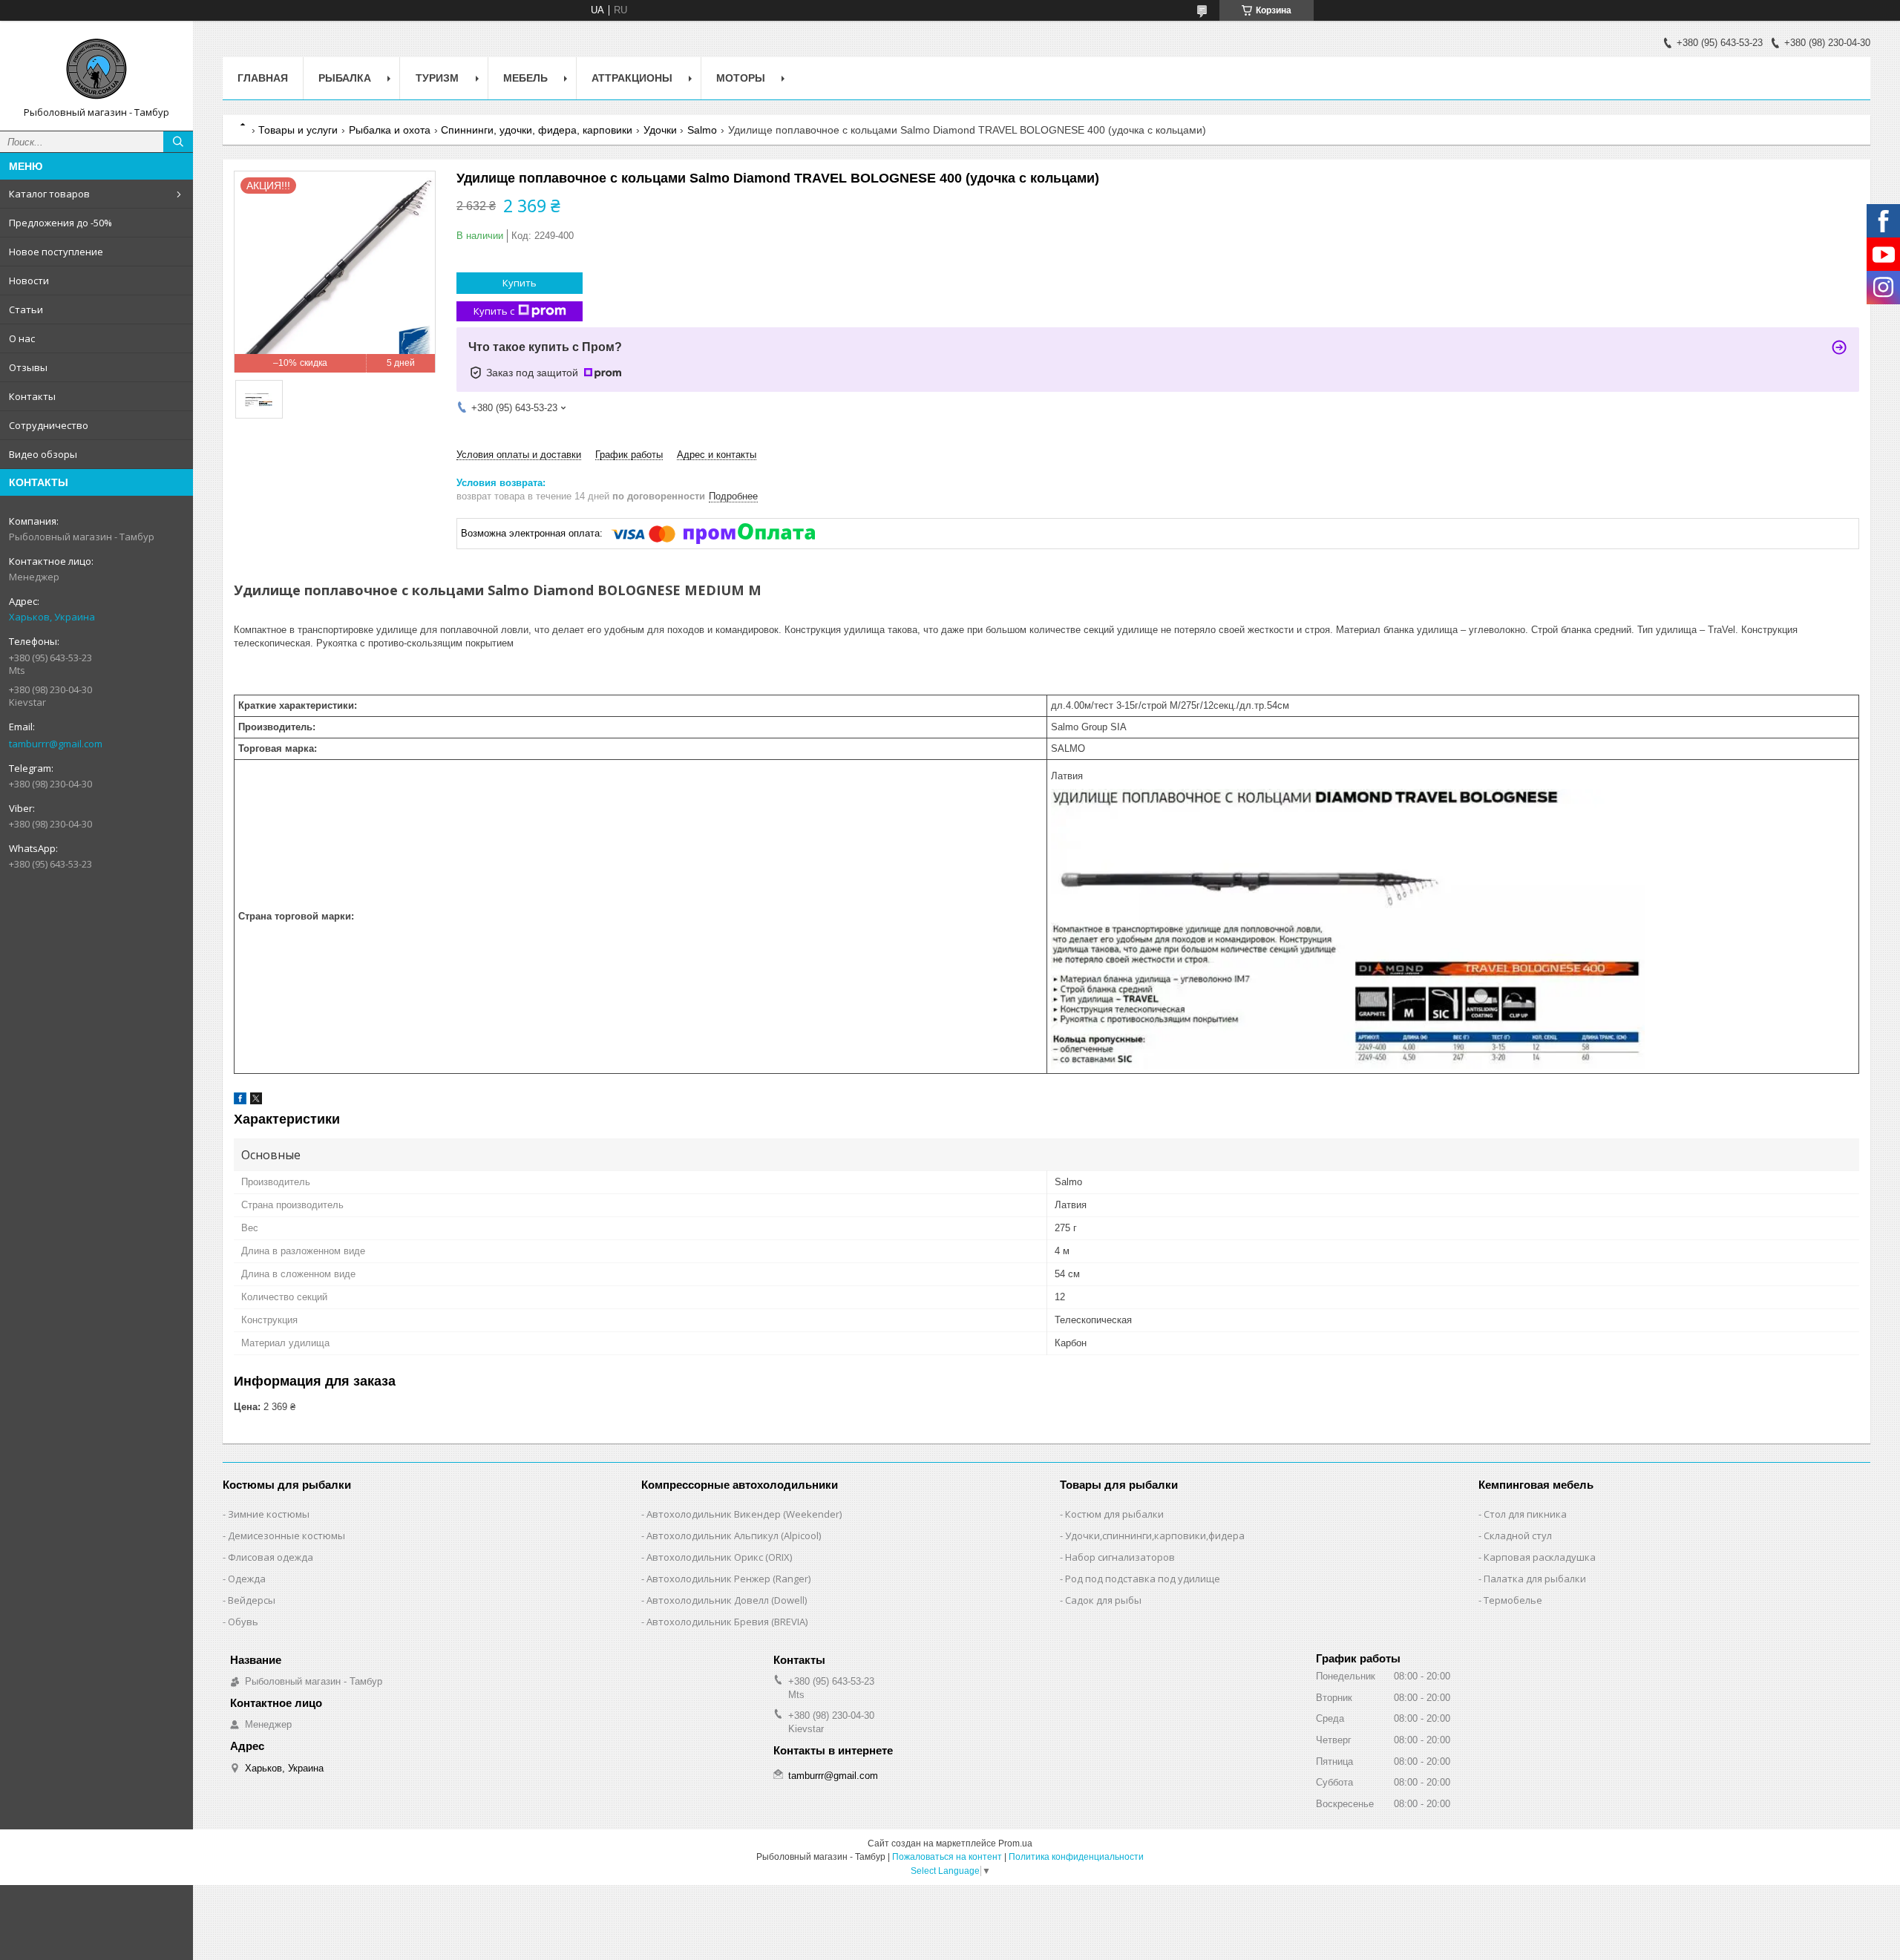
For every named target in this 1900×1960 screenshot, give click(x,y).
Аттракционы (632, 78)
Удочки (660, 130)
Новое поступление (56, 252)
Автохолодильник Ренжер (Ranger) (728, 1579)
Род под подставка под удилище (1143, 1579)
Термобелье (1513, 1600)
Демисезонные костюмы (286, 1535)
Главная (263, 78)
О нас (22, 338)
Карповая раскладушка (1540, 1557)
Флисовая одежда (271, 1557)
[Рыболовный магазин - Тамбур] (96, 69)
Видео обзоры (43, 454)
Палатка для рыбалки (1535, 1579)
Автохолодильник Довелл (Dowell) (727, 1600)
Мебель (525, 78)
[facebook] (240, 1101)
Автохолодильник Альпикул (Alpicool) (734, 1535)
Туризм (437, 78)
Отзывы (28, 367)
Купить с (494, 311)
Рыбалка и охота (390, 130)
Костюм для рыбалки (1114, 1514)
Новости (29, 281)
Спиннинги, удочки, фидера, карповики (537, 130)
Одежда (247, 1579)
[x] (256, 1101)
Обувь (243, 1622)
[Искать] (178, 142)
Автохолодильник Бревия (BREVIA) (727, 1622)
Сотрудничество (49, 425)
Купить (520, 283)
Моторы (741, 78)
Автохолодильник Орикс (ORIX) (719, 1557)
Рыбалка (345, 78)
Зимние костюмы (269, 1514)
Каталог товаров (49, 194)
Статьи (26, 309)
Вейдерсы (252, 1600)
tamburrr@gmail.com (56, 744)
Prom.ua (1015, 1843)
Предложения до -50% (60, 223)
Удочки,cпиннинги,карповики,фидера (1155, 1535)
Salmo (702, 130)
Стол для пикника (1525, 1514)
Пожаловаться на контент (947, 1857)
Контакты (32, 396)
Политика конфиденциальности (1076, 1857)
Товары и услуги (298, 130)
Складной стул (1518, 1535)
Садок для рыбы (1103, 1600)
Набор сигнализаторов (1120, 1557)
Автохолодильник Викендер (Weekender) (744, 1514)
